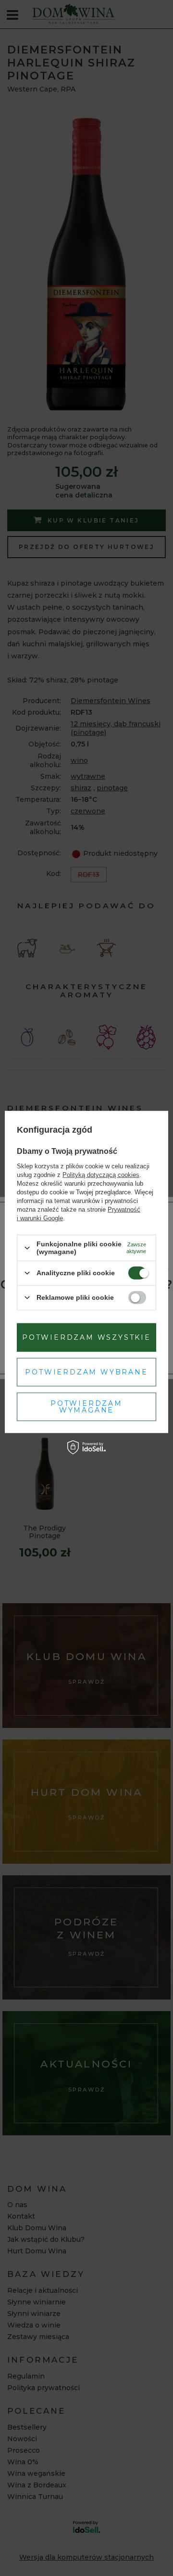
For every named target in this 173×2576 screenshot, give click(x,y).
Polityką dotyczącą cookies (101, 1175)
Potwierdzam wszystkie (86, 1337)
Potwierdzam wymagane (86, 1407)
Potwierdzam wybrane (86, 1372)
